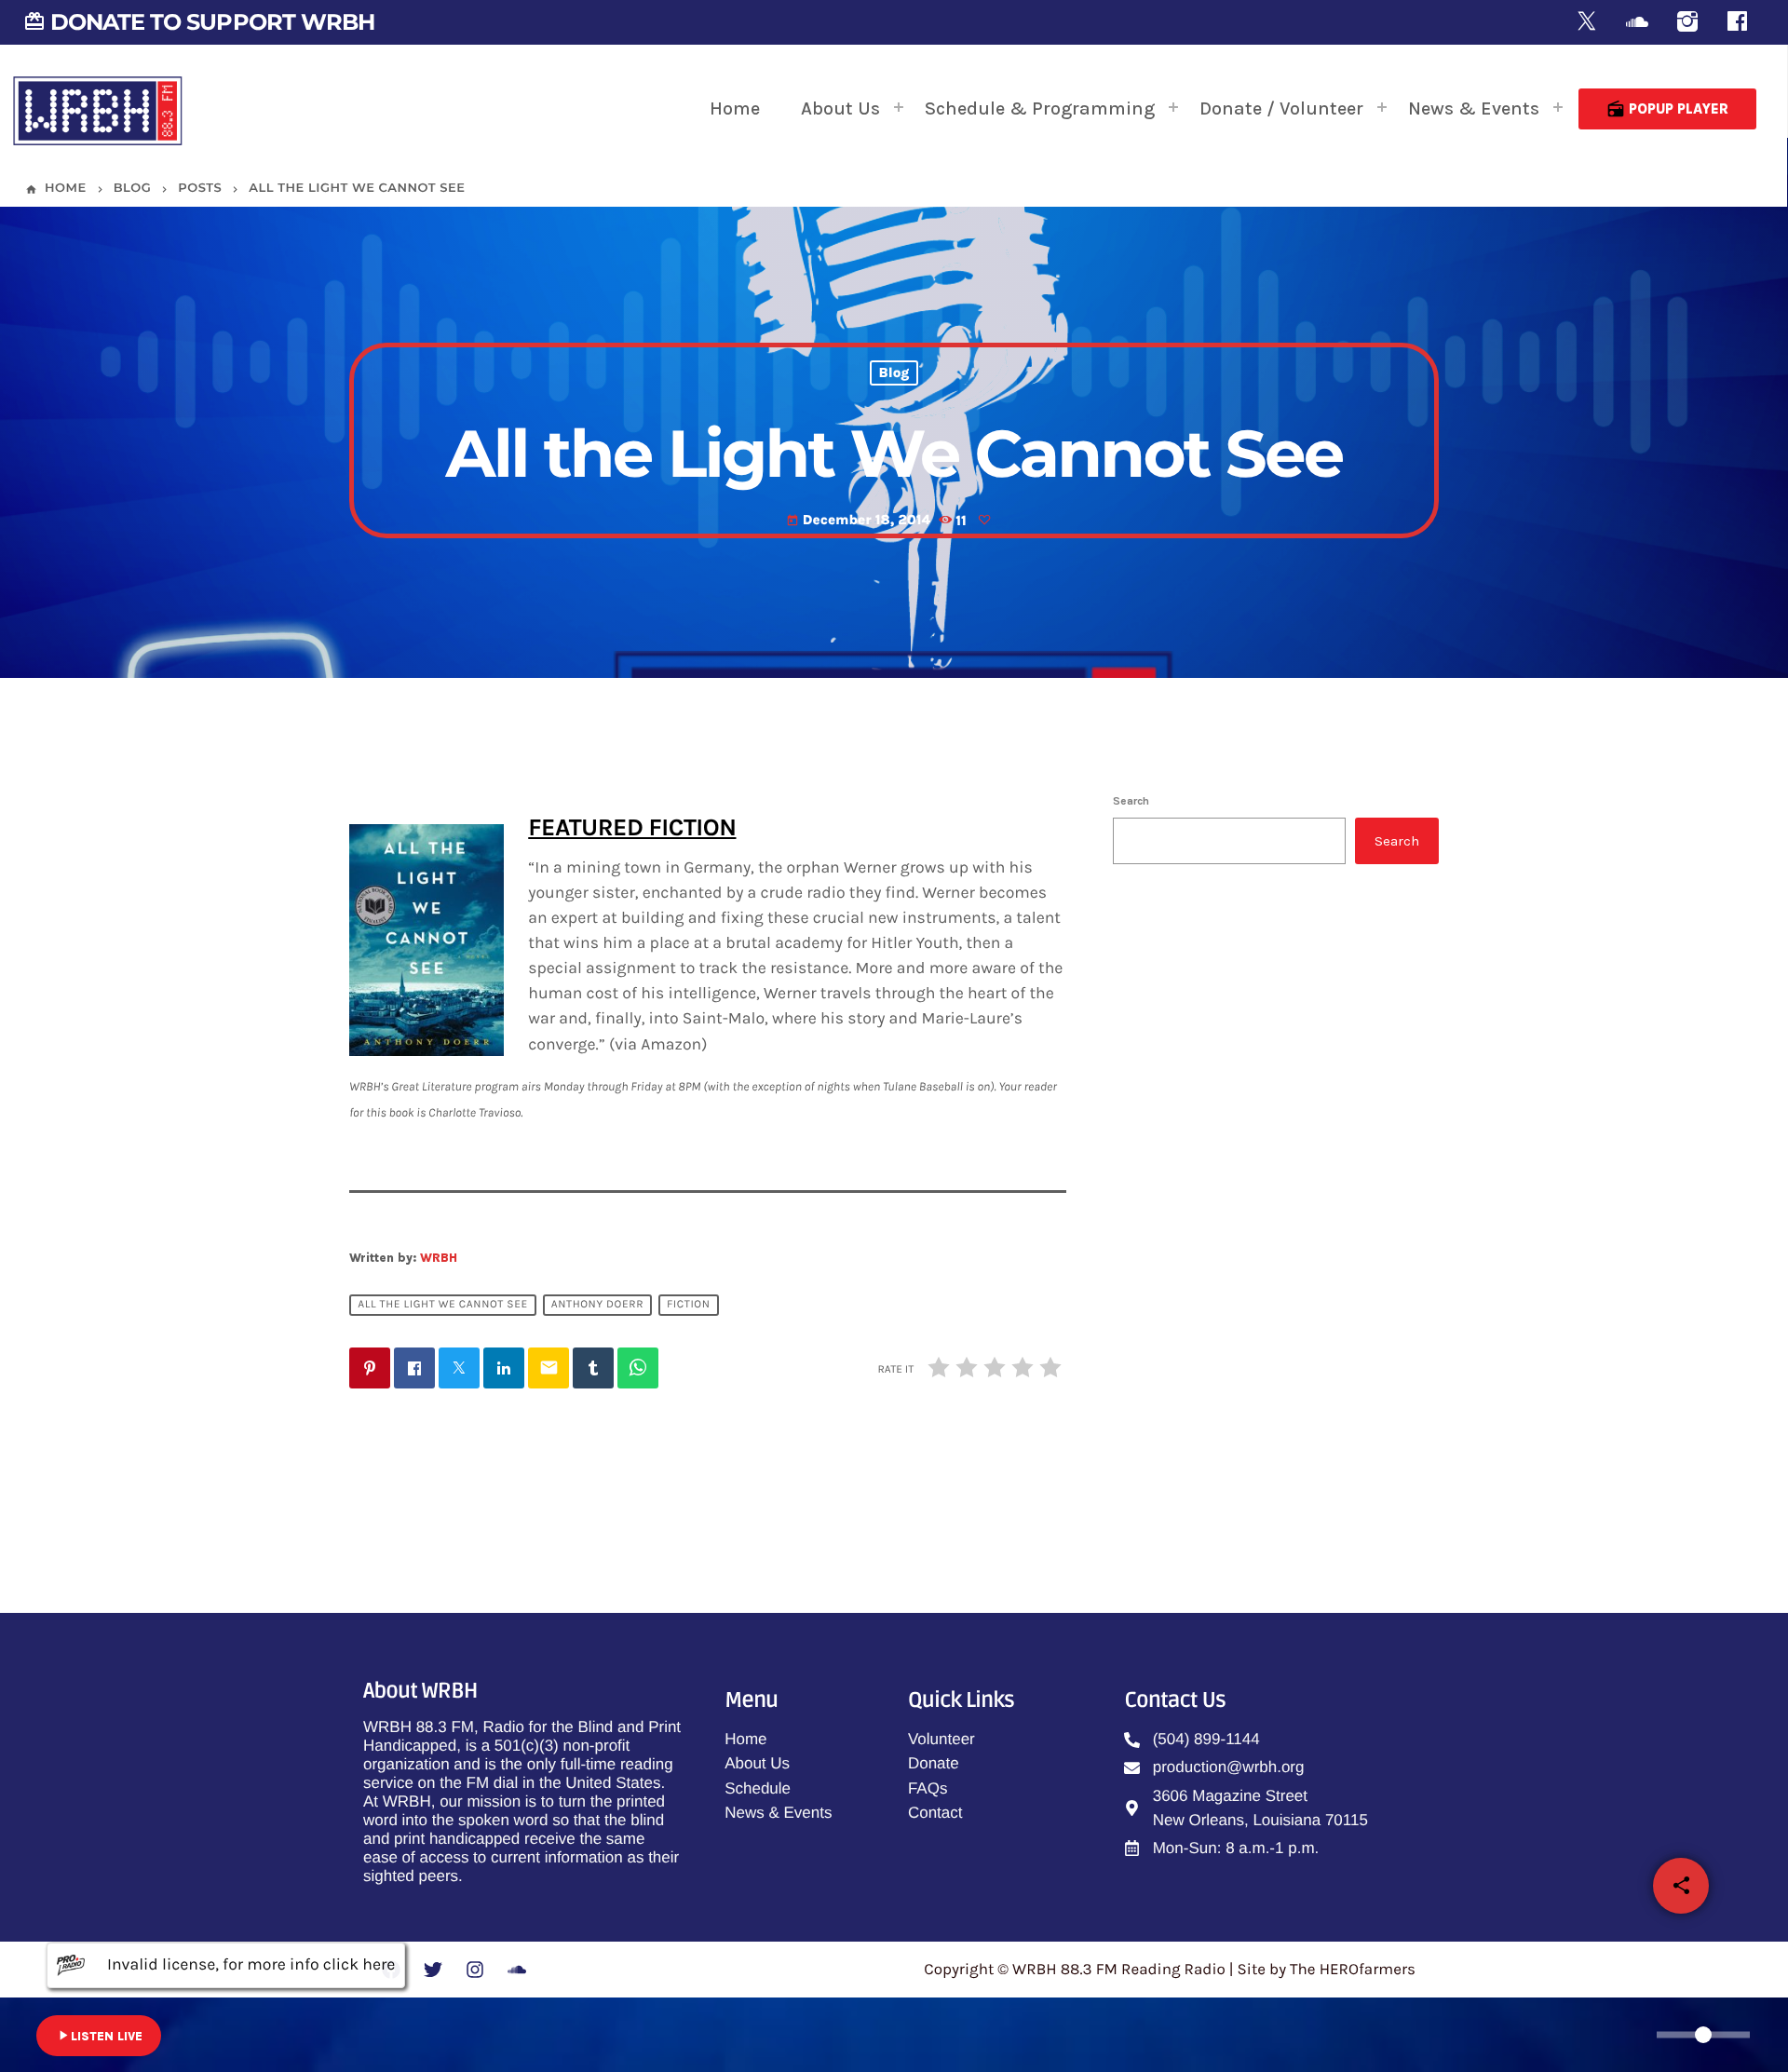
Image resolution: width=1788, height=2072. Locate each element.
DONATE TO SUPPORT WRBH (199, 22)
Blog (894, 373)
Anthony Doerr (597, 1306)
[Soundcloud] (1637, 23)
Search (1131, 801)
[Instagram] (1687, 23)
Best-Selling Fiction (1263, 1423)
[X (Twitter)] (1587, 23)
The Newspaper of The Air (1285, 1328)
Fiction (689, 1306)
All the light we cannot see (443, 1306)
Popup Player (1667, 109)
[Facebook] (1738, 23)
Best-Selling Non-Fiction (1252, 1080)
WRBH (439, 1258)
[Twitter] (433, 1970)
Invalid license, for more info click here (251, 1965)
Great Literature (1251, 1233)
